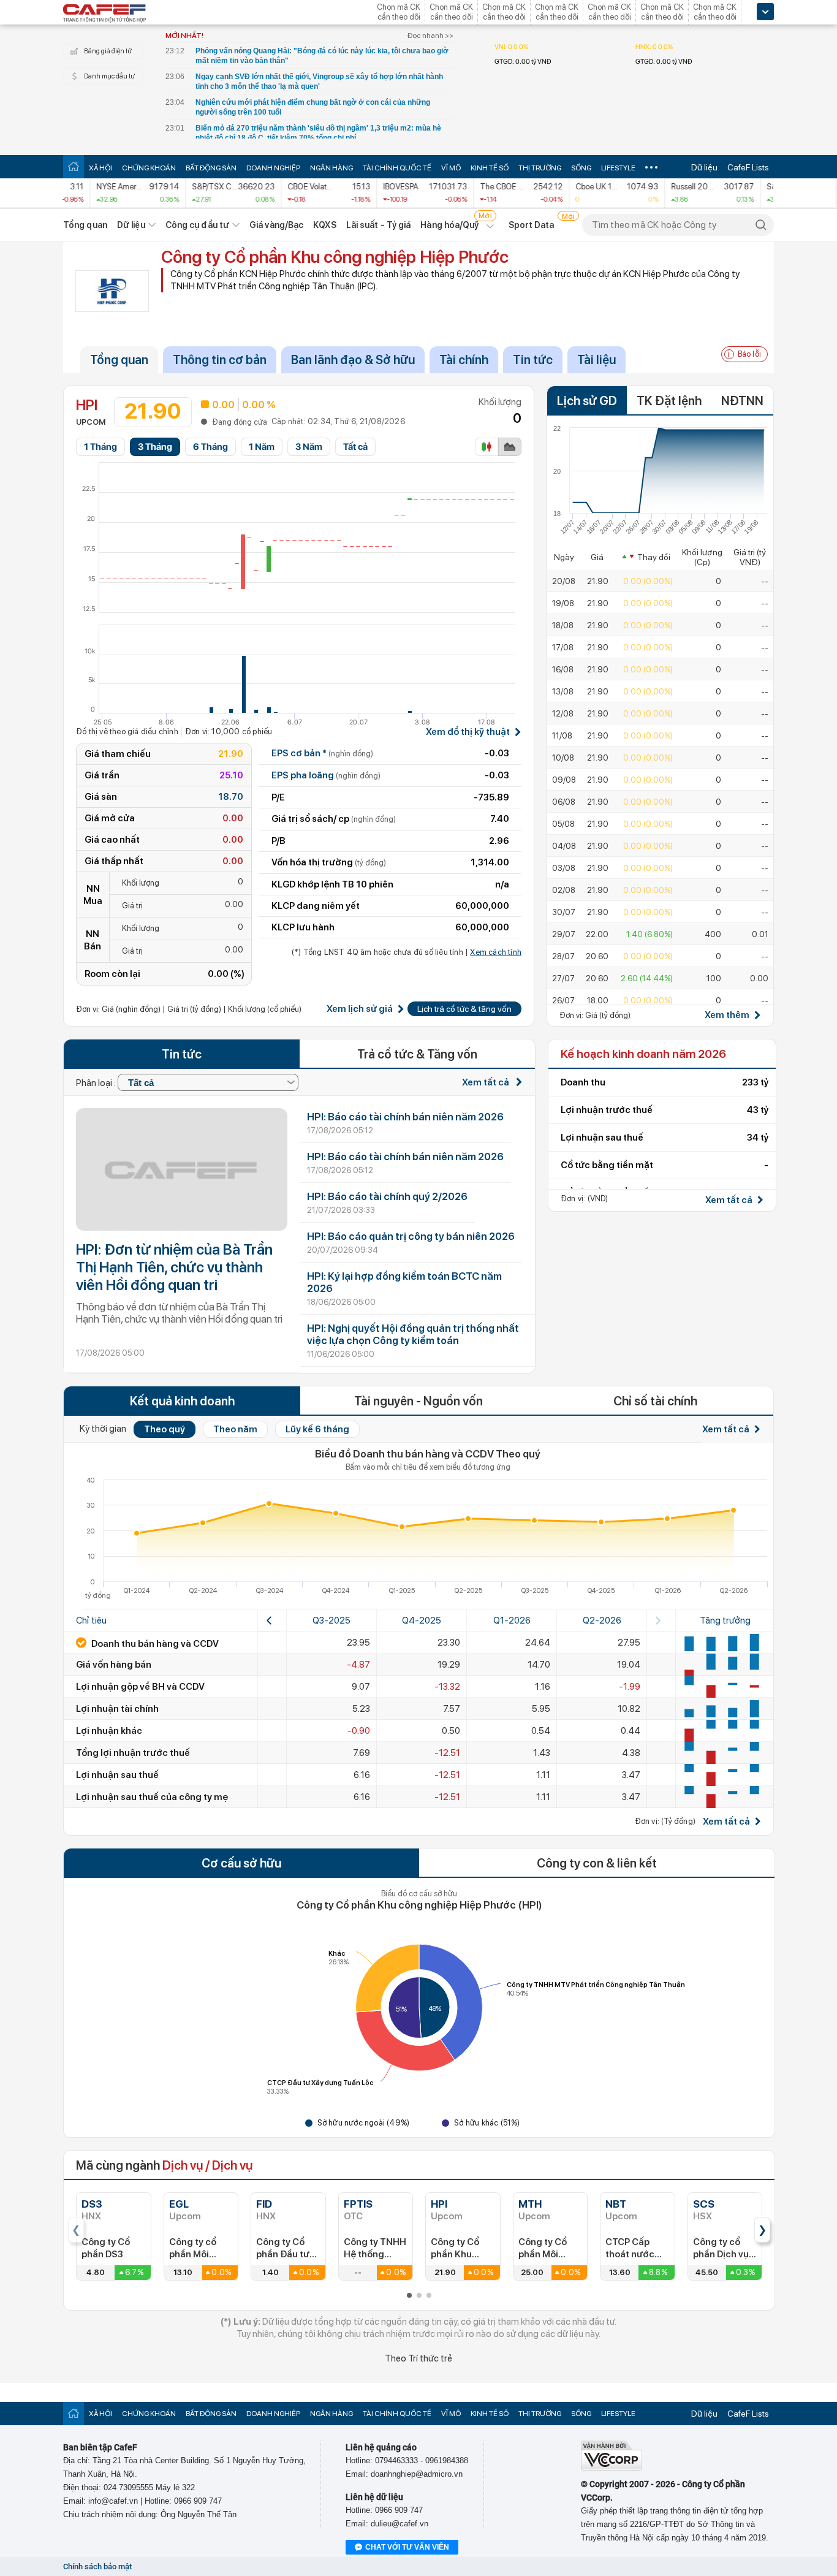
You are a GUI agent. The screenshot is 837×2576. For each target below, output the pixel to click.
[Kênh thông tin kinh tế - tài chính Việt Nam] (105, 14)
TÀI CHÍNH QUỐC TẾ (397, 168)
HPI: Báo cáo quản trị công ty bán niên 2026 (411, 1236)
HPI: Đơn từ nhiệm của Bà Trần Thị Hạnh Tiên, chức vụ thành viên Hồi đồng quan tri (174, 1267)
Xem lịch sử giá (360, 1009)
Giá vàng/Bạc (276, 225)
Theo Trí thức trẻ (418, 2358)
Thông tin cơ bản (220, 360)
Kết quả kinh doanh (182, 1401)
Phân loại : (97, 1083)
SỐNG (581, 168)
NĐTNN (742, 401)
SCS (704, 2204)
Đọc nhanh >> (430, 36)
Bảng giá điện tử (108, 51)
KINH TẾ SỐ (490, 168)
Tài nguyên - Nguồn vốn (418, 1401)
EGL (179, 2204)
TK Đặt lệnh (669, 401)
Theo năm (235, 1429)
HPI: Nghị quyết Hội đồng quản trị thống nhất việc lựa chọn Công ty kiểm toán (413, 1334)
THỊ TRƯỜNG (540, 168)
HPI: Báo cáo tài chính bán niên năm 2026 (405, 1117)
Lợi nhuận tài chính (117, 1709)
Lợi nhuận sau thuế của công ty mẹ (152, 1797)
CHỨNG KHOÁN (149, 168)
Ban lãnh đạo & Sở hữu (353, 360)
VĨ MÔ (451, 168)
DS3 (92, 2204)
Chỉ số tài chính (655, 1401)
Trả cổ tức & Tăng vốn (417, 1054)
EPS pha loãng (326, 775)
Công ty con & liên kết (597, 1863)
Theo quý (165, 1429)
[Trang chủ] (74, 166)
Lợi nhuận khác (109, 1731)
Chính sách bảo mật (97, 2567)
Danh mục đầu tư (109, 76)
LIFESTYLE (618, 168)
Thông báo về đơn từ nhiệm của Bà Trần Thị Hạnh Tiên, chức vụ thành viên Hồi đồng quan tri (179, 1313)
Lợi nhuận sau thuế (117, 1775)
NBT (616, 2204)
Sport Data (532, 225)
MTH (530, 2204)
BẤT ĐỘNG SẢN (211, 168)
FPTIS (358, 2204)
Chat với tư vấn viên (407, 2547)
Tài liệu (597, 360)
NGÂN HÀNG (331, 168)
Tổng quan (85, 225)
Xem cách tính (496, 952)
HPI (439, 2204)
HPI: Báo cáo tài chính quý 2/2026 (387, 1196)
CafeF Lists (748, 167)
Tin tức (533, 360)
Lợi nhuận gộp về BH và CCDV (140, 1687)
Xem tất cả (487, 1082)
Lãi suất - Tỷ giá (379, 225)
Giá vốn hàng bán (114, 1665)
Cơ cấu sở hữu (241, 1863)
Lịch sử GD (587, 401)
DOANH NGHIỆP (273, 168)
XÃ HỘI (100, 168)
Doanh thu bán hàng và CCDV (154, 1644)
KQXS (324, 225)
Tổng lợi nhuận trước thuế (133, 1753)
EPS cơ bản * (322, 753)
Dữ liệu (704, 167)
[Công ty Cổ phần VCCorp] (612, 2468)
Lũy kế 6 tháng (317, 1429)
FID (264, 2204)
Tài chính (464, 360)
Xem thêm (727, 1015)
